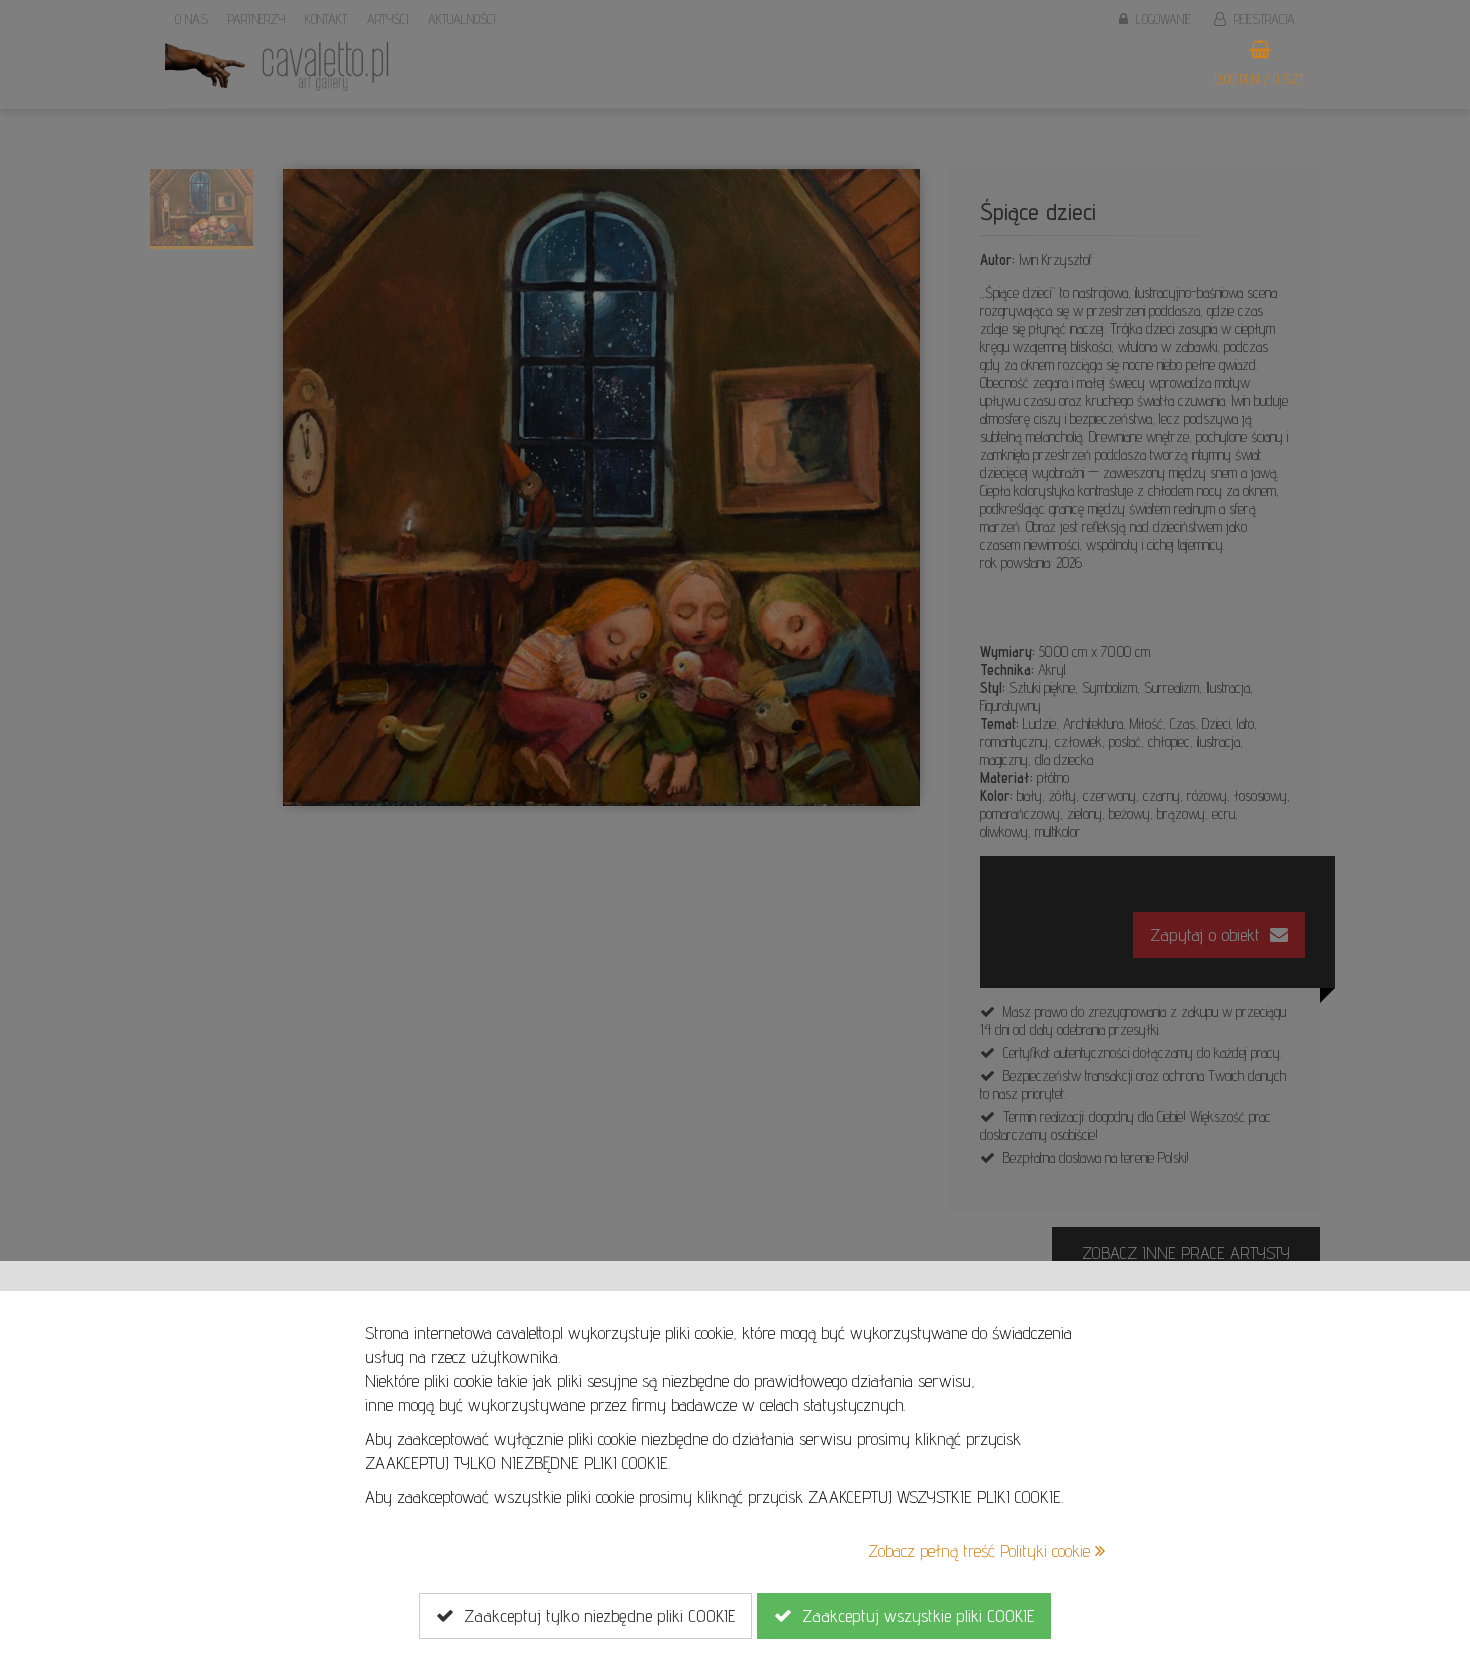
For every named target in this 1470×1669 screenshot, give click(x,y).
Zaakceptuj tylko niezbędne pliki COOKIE (594, 1615)
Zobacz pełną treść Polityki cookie (981, 1550)
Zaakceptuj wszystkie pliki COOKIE (913, 1615)
